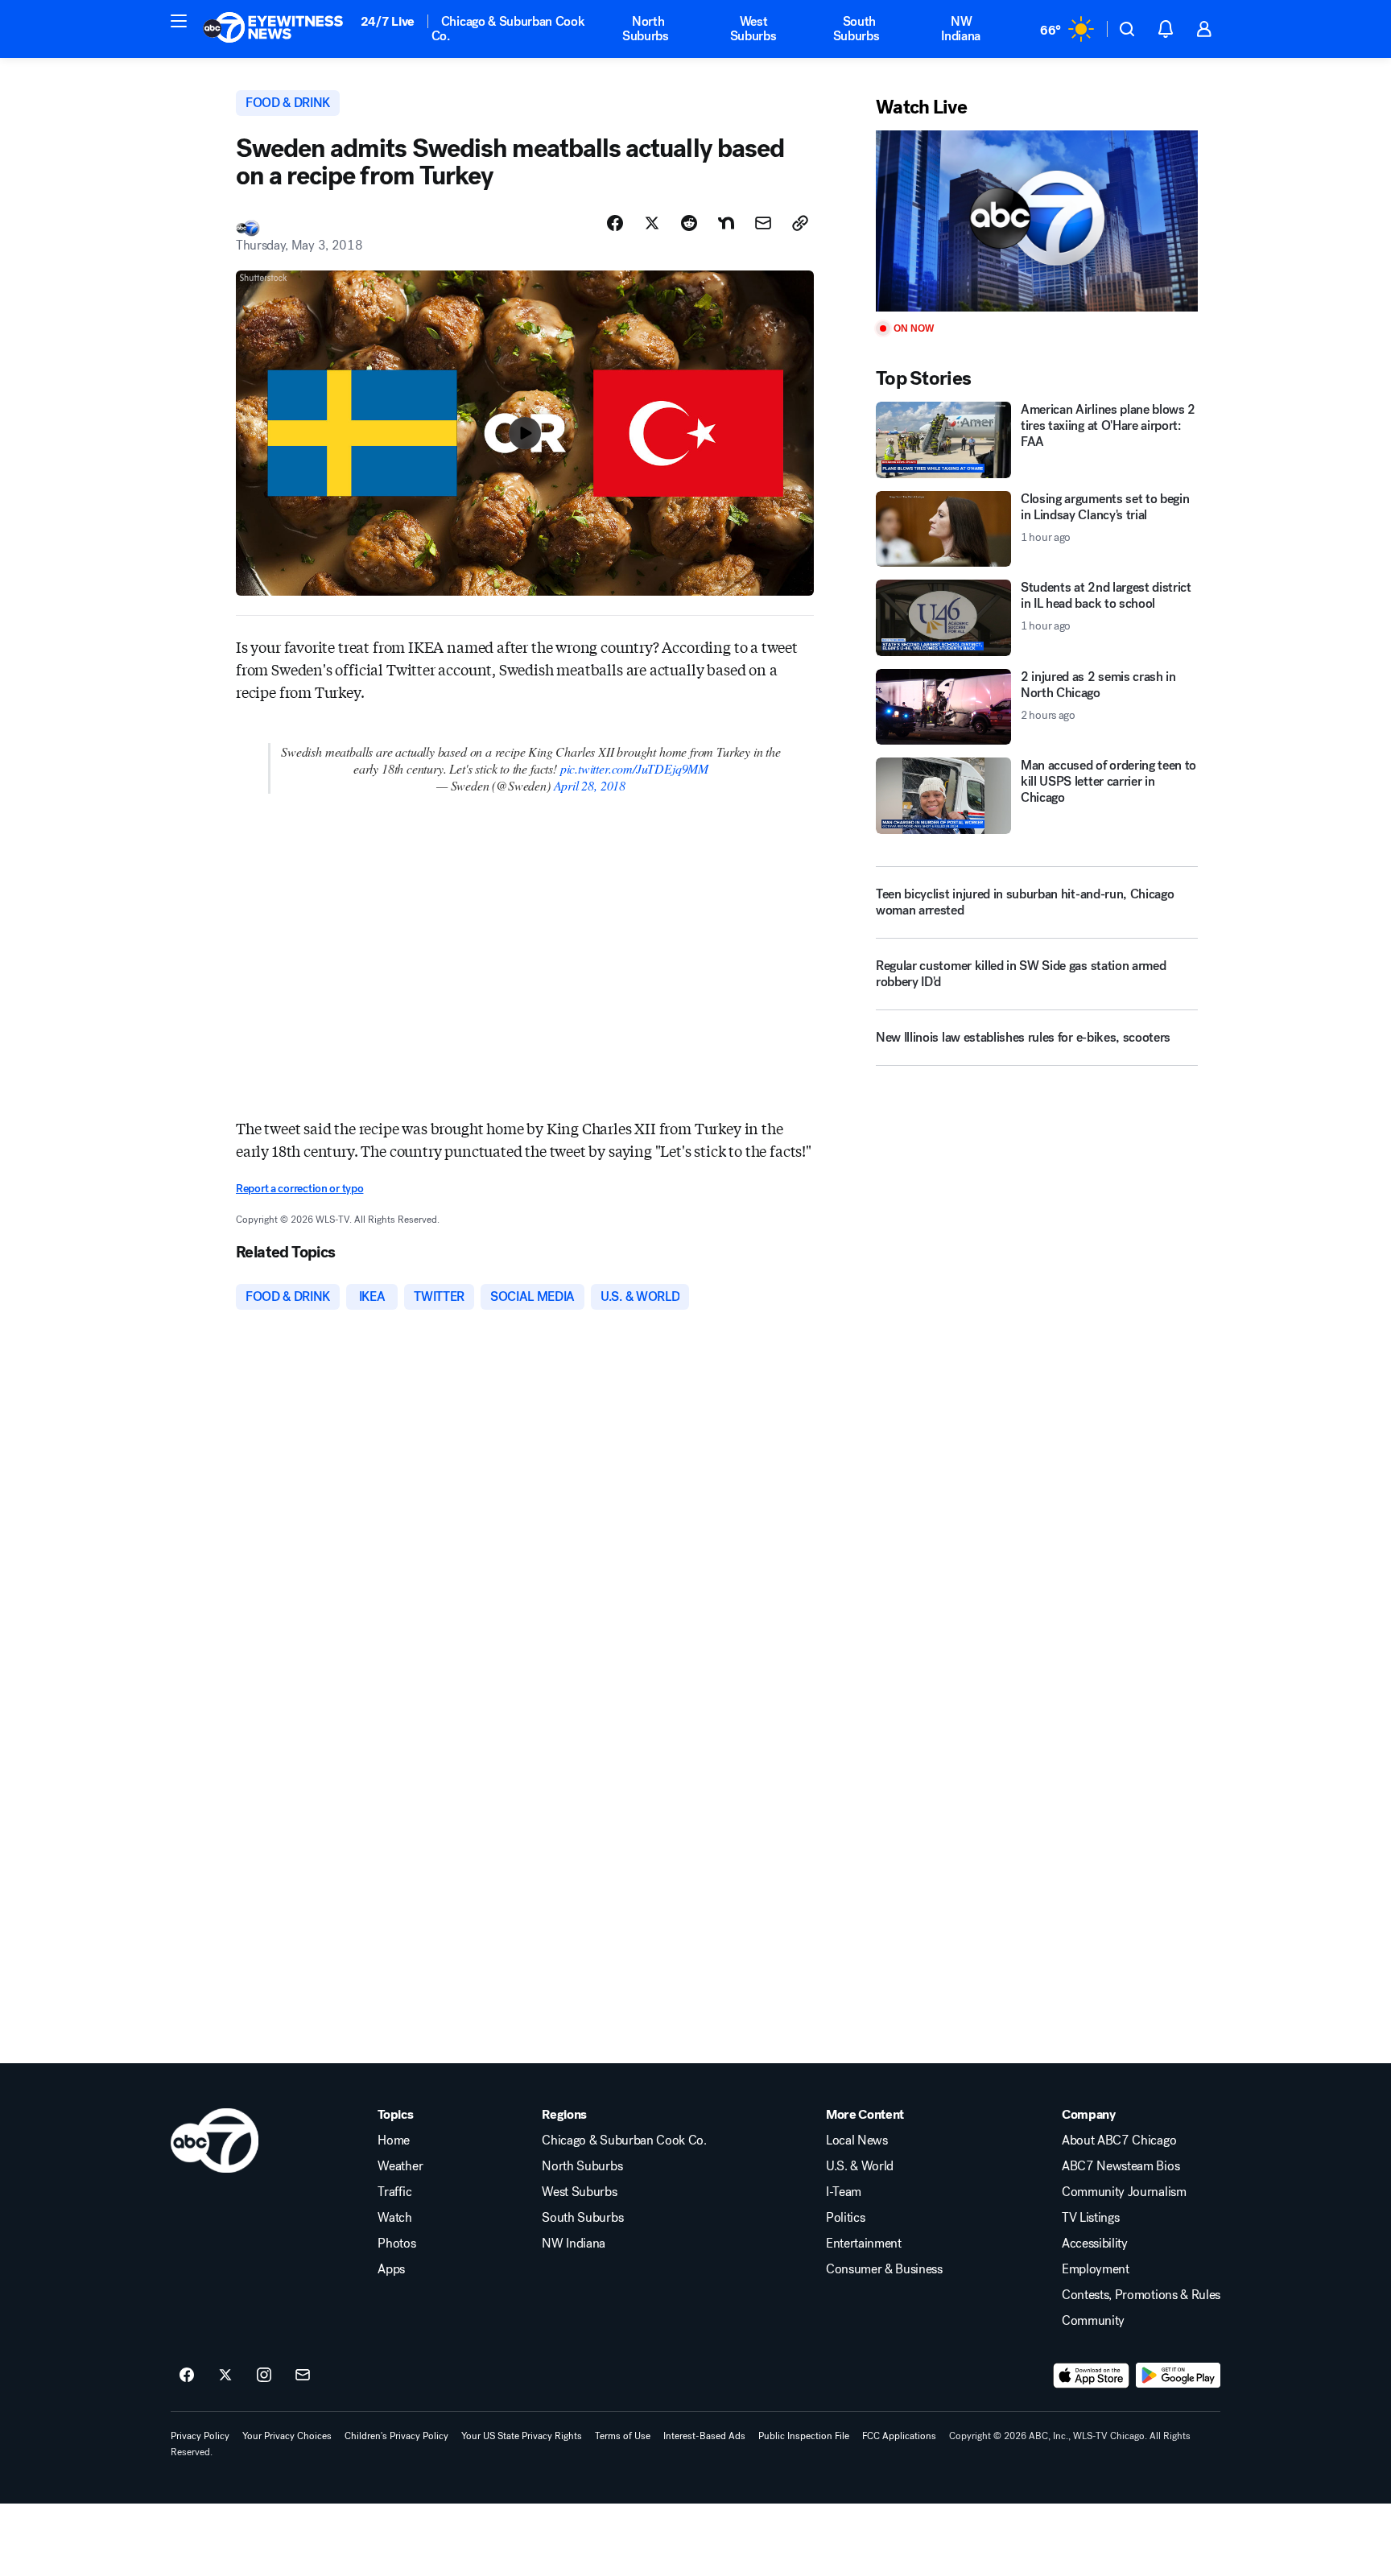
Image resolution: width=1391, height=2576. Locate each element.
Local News (857, 2140)
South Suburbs (856, 29)
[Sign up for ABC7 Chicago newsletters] (303, 2376)
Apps (391, 2269)
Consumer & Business (884, 2269)
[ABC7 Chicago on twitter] (225, 2376)
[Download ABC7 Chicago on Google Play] (1178, 2376)
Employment (1096, 2269)
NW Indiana (961, 29)
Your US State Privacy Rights (522, 2436)
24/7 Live (388, 21)
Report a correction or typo (299, 1189)
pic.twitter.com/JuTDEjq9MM (634, 768)
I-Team (844, 2192)
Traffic (394, 2192)
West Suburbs (753, 29)
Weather (400, 2166)
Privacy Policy (200, 2436)
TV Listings (1090, 2218)
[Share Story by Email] (763, 223)
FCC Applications (899, 2436)
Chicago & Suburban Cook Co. (508, 29)
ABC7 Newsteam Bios (1121, 2166)
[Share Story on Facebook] (615, 223)
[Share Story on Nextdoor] (726, 223)
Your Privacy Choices (287, 2436)
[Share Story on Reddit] (689, 223)
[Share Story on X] (652, 223)
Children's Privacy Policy (396, 2436)
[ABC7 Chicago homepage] (273, 29)
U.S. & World (860, 2166)
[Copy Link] (800, 223)
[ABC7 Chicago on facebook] (187, 2376)
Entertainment (864, 2244)
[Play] (1037, 221)
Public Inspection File (804, 2436)
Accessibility (1095, 2244)
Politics (845, 2218)
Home (394, 2140)
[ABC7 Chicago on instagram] (264, 2376)
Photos (396, 2244)
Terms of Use (623, 2436)
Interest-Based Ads (704, 2436)
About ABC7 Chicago (1119, 2140)
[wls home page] (215, 2140)
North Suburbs (646, 29)
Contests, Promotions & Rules (1141, 2295)
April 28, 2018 (590, 785)
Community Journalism (1124, 2192)
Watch (394, 2218)
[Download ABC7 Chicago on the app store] (1092, 2376)
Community (1093, 2321)
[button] (179, 21)
